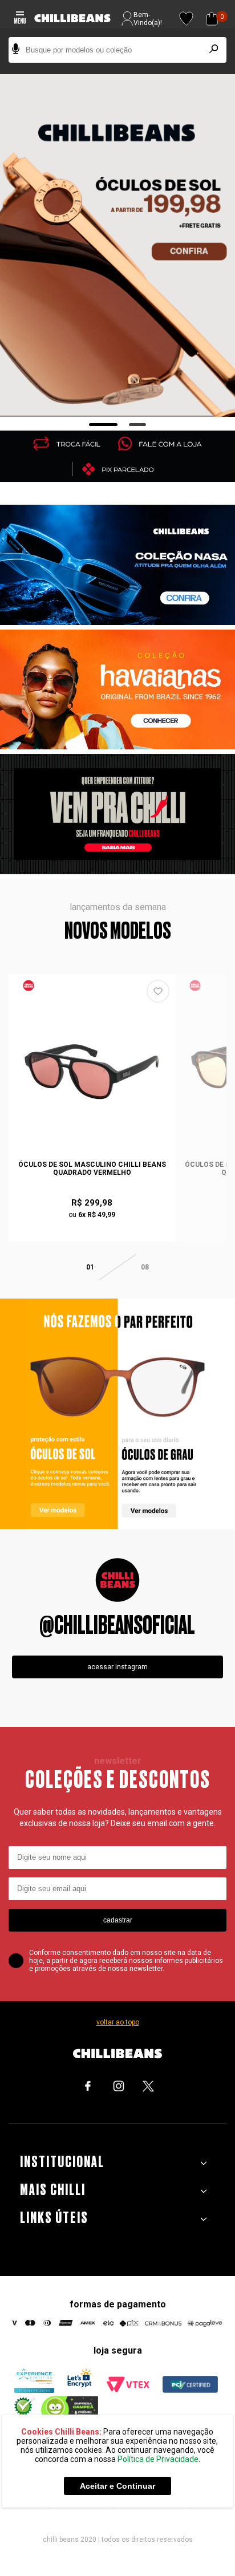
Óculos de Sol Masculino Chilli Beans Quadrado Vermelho (92, 1169)
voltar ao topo (118, 2022)
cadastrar (118, 1920)
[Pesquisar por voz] (16, 50)
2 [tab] (138, 425)
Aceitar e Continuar (117, 2486)
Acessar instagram (117, 1667)
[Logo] (72, 19)
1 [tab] (104, 425)
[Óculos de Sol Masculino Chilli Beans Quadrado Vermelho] (92, 1072)
